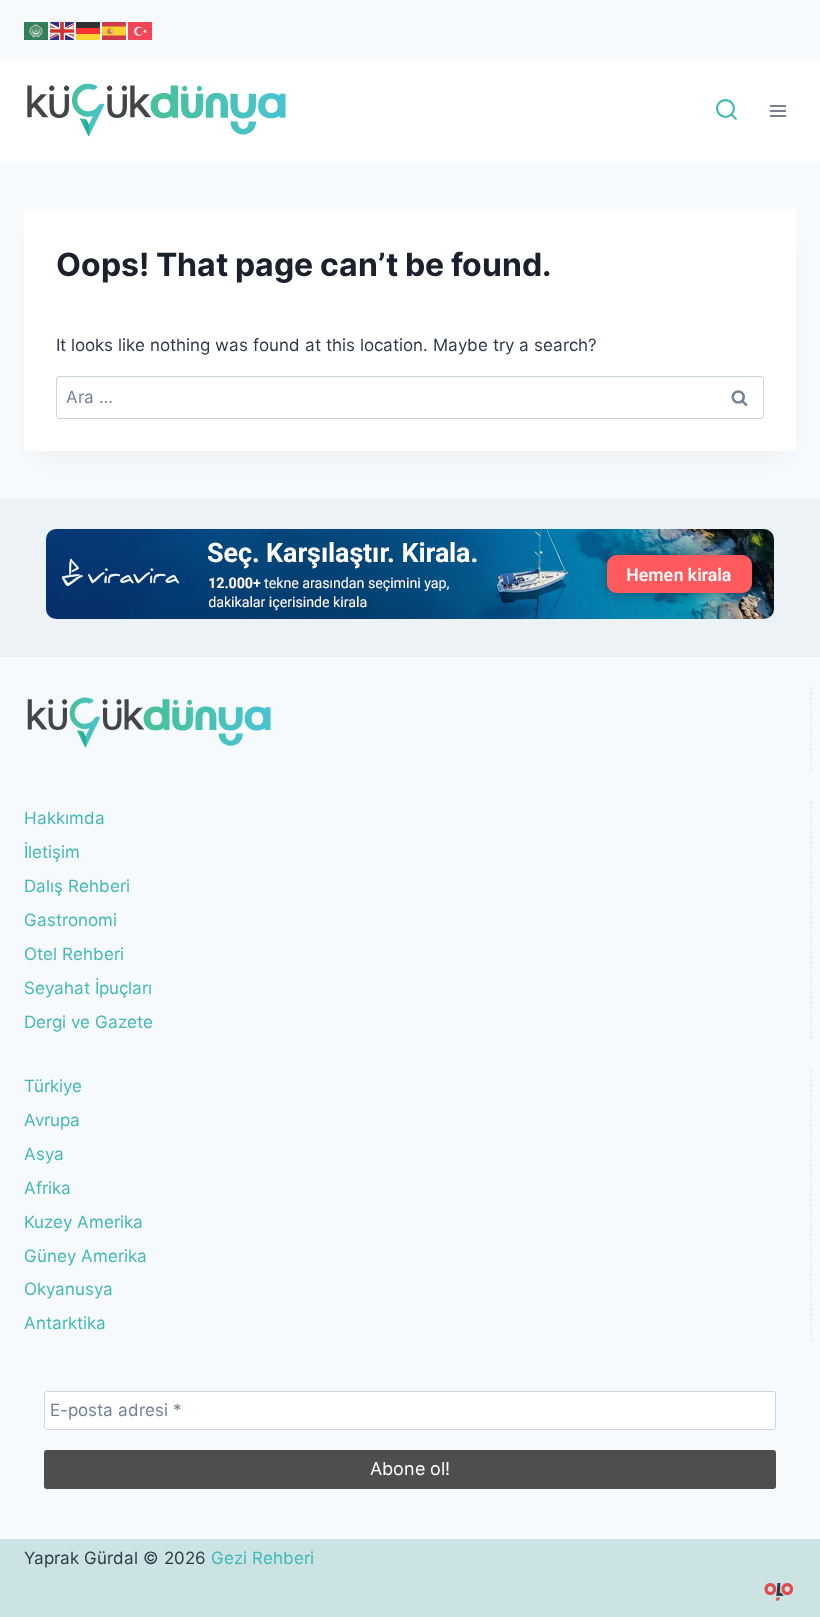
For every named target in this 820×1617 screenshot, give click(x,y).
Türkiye (53, 1086)
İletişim (52, 852)
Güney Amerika (85, 1256)
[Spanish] (115, 30)
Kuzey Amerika (83, 1222)
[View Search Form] (726, 111)
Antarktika (65, 1323)
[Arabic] (37, 30)
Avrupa (52, 1120)
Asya (44, 1154)
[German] (89, 30)
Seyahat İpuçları (88, 988)
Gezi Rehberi (262, 1558)
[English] (63, 30)
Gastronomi (70, 920)
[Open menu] (777, 111)
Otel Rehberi (74, 954)
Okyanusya (68, 1289)
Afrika (47, 1188)
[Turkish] (141, 30)
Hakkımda (64, 818)
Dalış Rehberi (77, 886)
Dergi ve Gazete (88, 1022)
